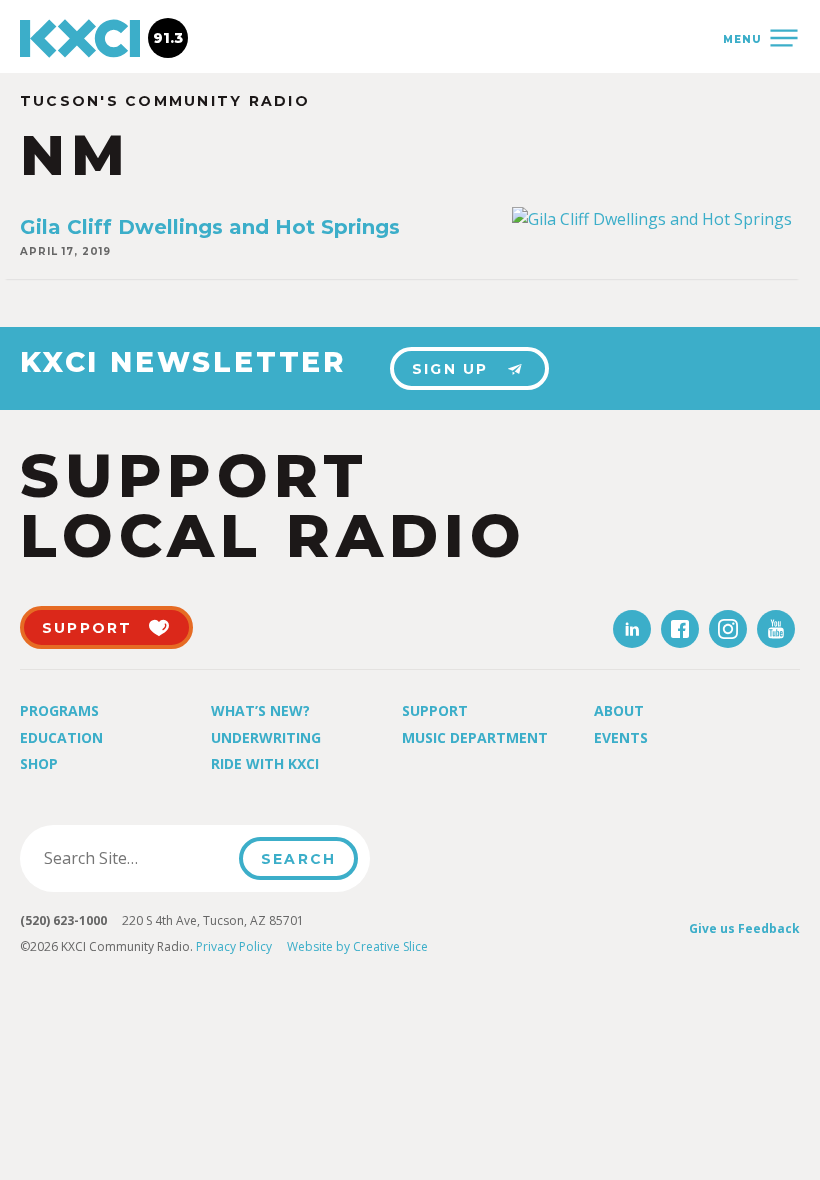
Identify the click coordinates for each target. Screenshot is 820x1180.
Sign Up (450, 369)
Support (435, 710)
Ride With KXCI (265, 763)
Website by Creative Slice (357, 946)
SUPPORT (87, 628)
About (619, 710)
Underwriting (266, 737)
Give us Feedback (744, 928)
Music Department (475, 737)
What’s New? (260, 710)
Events (621, 737)
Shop (39, 763)
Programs (59, 710)
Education (61, 737)
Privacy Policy (234, 946)
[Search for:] (135, 858)
